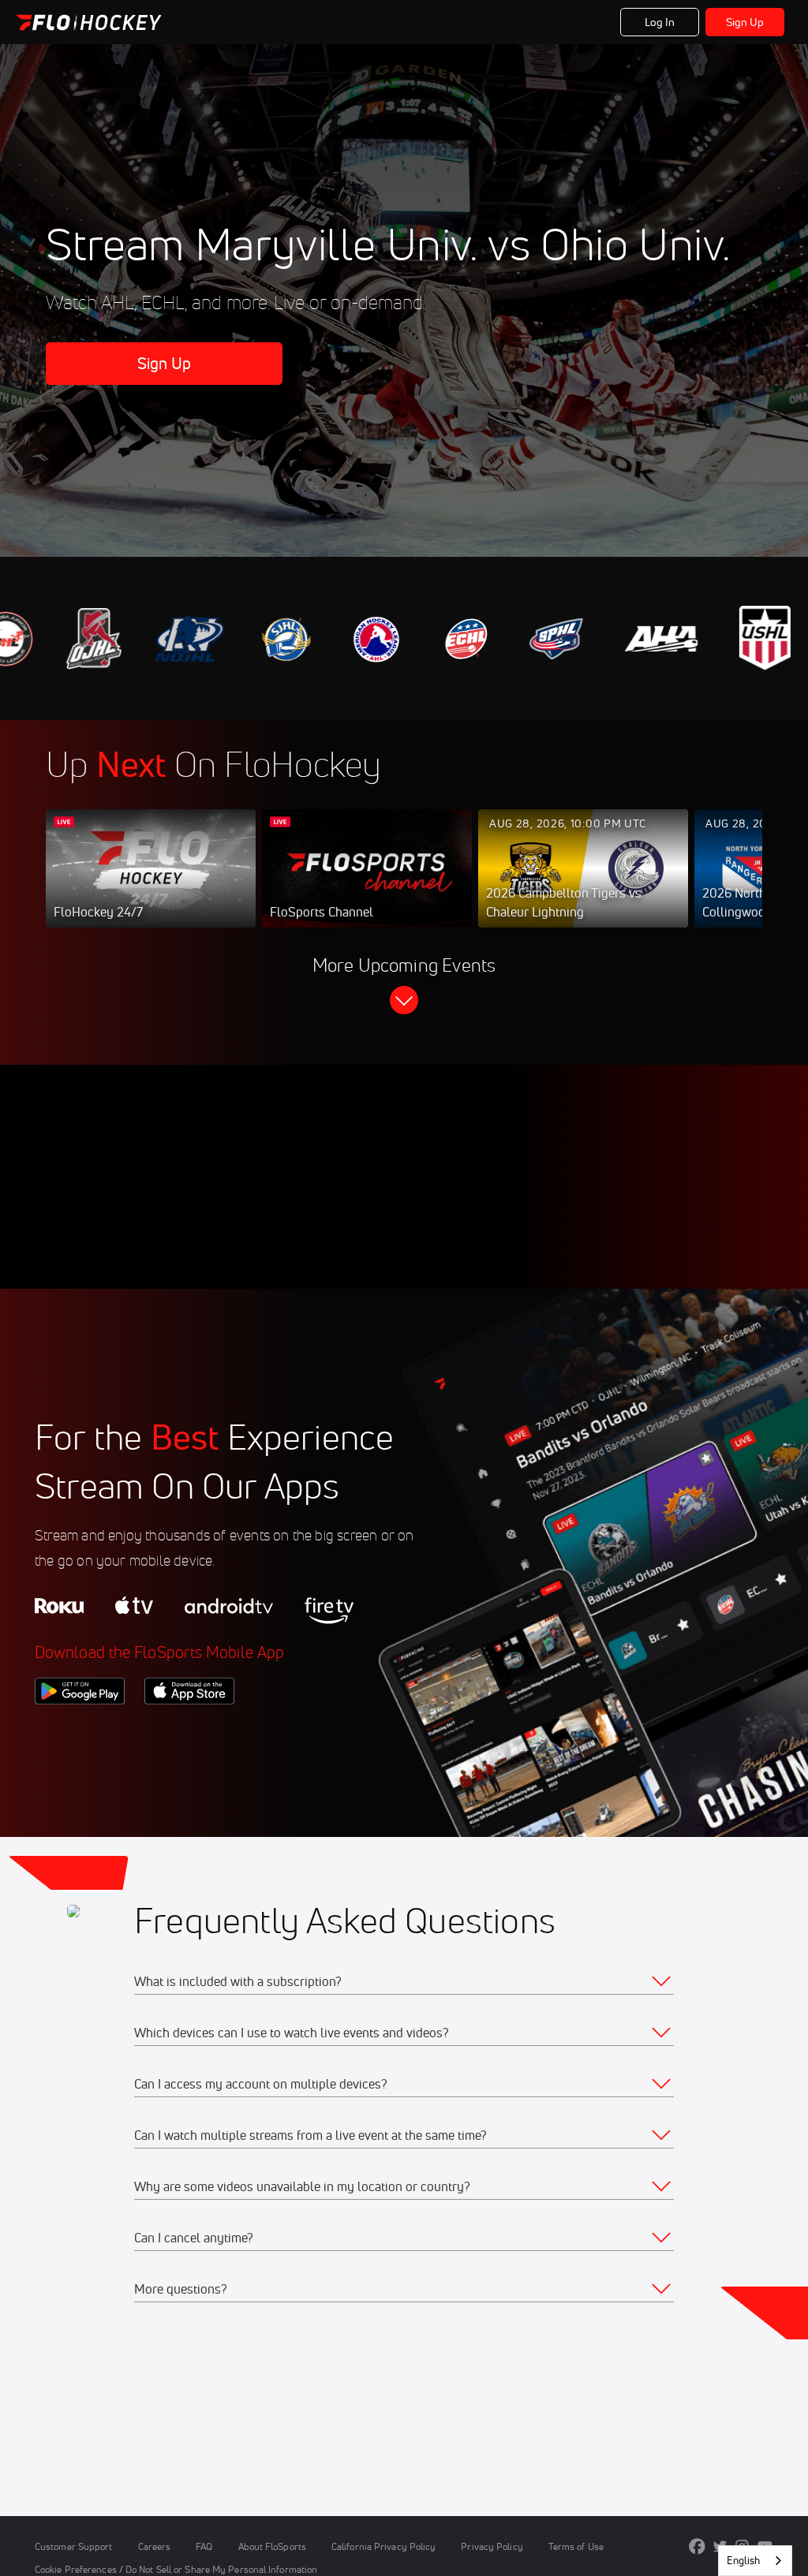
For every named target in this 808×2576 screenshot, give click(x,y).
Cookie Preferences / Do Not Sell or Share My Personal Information (176, 2569)
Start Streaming (151, 884)
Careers (155, 2546)
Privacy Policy (492, 2546)
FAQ (204, 2546)
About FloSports (272, 2546)
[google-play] (80, 1731)
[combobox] (755, 2561)
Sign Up (745, 22)
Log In (660, 22)
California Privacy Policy (383, 2546)
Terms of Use (576, 2546)
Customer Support (74, 2546)
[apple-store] (189, 1731)
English (743, 2560)
